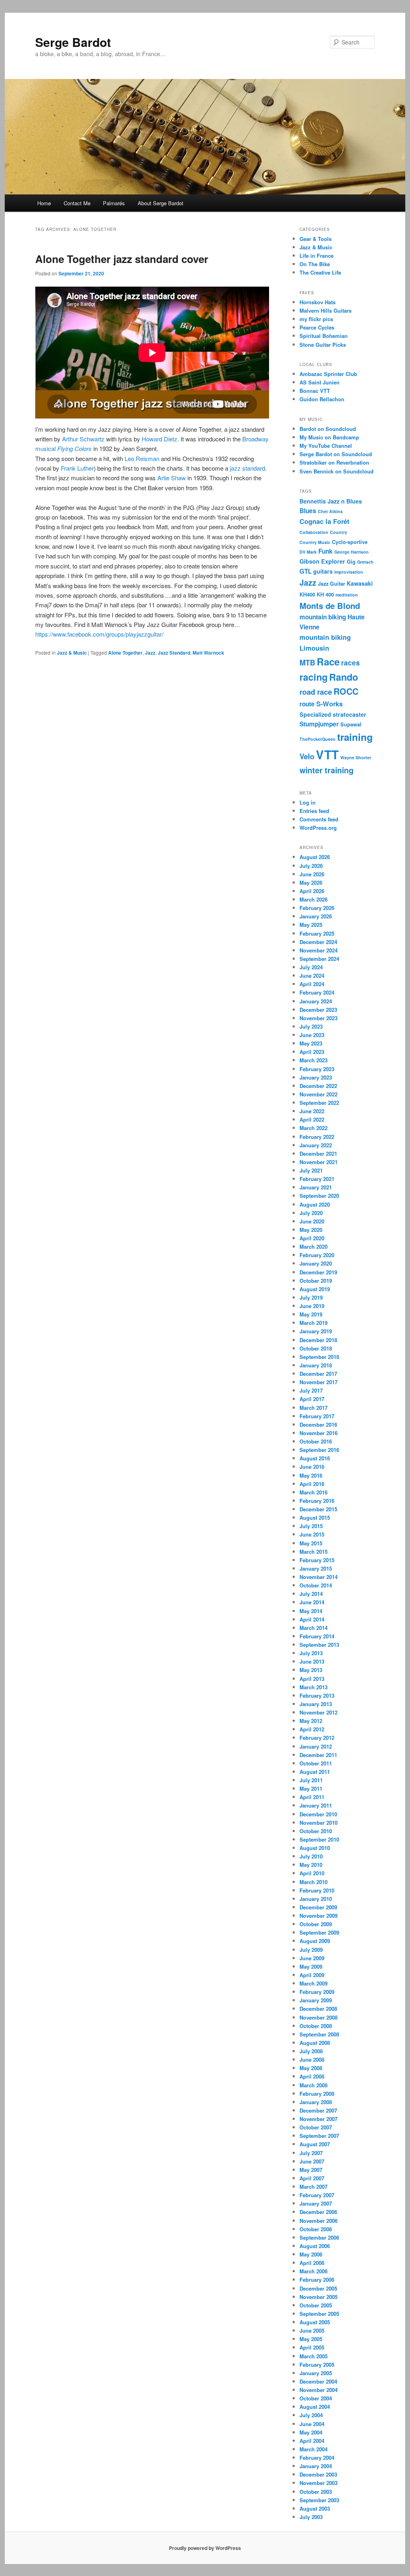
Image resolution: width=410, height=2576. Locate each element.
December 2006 (318, 2212)
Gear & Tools (316, 239)
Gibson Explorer (322, 561)
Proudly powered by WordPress (205, 2548)
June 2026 (312, 874)
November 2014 (319, 1577)
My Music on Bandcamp (329, 437)
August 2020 (315, 1204)
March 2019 (314, 1323)
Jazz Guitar (332, 584)
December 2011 (318, 1755)
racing (314, 677)
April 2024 (312, 984)
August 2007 (315, 2144)
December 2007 (318, 2110)
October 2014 (316, 1585)
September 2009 (319, 1932)
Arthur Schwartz (83, 439)
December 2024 (318, 942)
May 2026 (311, 883)
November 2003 (319, 2483)
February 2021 (317, 1179)
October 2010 (316, 1831)
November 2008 (319, 2017)
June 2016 (312, 1467)
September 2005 (319, 2314)
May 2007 (311, 2170)
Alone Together (125, 653)
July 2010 (311, 1856)
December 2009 (318, 1907)
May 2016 (311, 1475)
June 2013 (312, 1661)
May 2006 (311, 2254)
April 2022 (312, 1119)
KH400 (307, 594)
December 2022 (318, 1086)
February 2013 (317, 1695)
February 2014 (317, 1636)
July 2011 (311, 1780)
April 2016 (312, 1484)
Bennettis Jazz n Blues (331, 501)
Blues (308, 511)
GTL (305, 571)
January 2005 (316, 2373)
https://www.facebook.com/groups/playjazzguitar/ (99, 634)
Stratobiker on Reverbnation (334, 462)
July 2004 (311, 2415)
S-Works (330, 704)
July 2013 (311, 1653)
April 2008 (312, 2076)
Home (44, 203)
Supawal (351, 724)
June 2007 (312, 2161)
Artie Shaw (172, 478)
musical (45, 448)
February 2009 (317, 1992)
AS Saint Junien (320, 382)
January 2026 (316, 916)
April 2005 (312, 2347)
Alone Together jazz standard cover (122, 259)
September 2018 (319, 1357)
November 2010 (319, 1823)
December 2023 (318, 1010)
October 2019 (316, 1281)
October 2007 (316, 2127)
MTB (307, 662)
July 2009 (311, 1950)
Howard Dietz (160, 439)
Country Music (315, 542)
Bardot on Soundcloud (328, 429)
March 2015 (314, 1552)
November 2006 (319, 2221)
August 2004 (315, 2407)
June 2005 (312, 2330)
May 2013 (311, 1670)
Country (339, 532)
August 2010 (315, 1848)
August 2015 (315, 1517)
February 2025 (317, 933)
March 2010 (314, 1882)
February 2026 (317, 908)
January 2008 (316, 2102)
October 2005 (316, 2305)
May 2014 (311, 1611)
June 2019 (312, 1306)
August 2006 (315, 2246)
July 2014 (311, 1594)
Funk (326, 551)
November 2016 (319, 1433)
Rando (344, 677)
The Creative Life (320, 272)
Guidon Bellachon (322, 399)
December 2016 (318, 1424)
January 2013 (316, 1704)
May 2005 (311, 2339)
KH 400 (325, 594)
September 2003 (319, 2500)
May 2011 (311, 1788)
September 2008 (319, 2034)
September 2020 (319, 1196)
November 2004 (319, 2390)
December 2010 (318, 1814)
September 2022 (319, 1103)
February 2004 (317, 2458)
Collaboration (314, 532)
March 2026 (314, 899)
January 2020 (316, 1263)
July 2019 (311, 1297)
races (351, 663)
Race (328, 661)
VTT (327, 754)
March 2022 (314, 1128)
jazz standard (247, 468)
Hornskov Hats (318, 302)
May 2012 (311, 1721)
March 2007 (314, 2187)
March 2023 (314, 1060)
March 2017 (314, 1408)
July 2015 (311, 1526)
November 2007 (319, 2119)
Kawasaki (360, 583)
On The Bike (315, 264)
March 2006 (314, 2271)
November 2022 (319, 1094)
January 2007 (316, 2203)
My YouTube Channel (326, 446)
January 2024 (316, 1001)
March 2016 (314, 1492)
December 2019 (318, 1272)
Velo (307, 756)
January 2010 (316, 1899)
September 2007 (319, 2136)
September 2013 (319, 1645)
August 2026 (315, 857)
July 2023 (311, 1026)
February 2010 (317, 1890)
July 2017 (311, 1390)
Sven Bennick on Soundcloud (337, 471)
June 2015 (312, 1534)
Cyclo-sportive (350, 542)
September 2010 (319, 1839)
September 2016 (319, 1450)
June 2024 (312, 976)
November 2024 (319, 950)
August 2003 (315, 2508)
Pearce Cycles (317, 327)
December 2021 (318, 1154)
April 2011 (312, 1797)
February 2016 (317, 1501)
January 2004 (316, 2466)
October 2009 (316, 1924)
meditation (347, 595)
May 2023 (311, 1043)
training (355, 737)
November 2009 (319, 1916)
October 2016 (316, 1441)
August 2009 (315, 1941)
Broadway (255, 439)
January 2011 (316, 1805)
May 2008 (311, 2068)
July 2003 (311, 2517)
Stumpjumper (319, 724)
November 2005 (319, 2297)
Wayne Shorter (356, 757)
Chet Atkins (330, 511)
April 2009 (312, 1975)
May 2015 (311, 1543)
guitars (323, 571)
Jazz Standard (174, 653)
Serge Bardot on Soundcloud (336, 454)
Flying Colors (74, 448)
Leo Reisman (142, 458)
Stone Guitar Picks (323, 345)
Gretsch (365, 562)
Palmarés (114, 203)
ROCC (346, 691)
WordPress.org (318, 828)
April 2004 (312, 2441)
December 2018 (318, 1340)
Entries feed (314, 811)
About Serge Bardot (161, 203)
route (307, 704)
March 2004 (314, 2449)
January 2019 (316, 1331)
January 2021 (316, 1187)
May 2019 (311, 1314)
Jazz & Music (72, 653)
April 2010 (312, 1873)
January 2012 (316, 1746)
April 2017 (312, 1399)
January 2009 (316, 2000)
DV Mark (308, 552)
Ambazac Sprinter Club (328, 374)
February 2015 (317, 1560)
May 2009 (311, 1966)
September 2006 (319, 2237)
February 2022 (317, 1137)
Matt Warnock (208, 653)
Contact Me (77, 203)
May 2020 (311, 1230)
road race (316, 692)
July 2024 (311, 967)
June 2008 (312, 2059)
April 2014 (312, 1619)
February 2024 (317, 992)
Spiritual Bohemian (324, 336)
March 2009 (314, 1983)
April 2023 (312, 1052)
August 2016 (315, 1458)
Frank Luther (77, 468)
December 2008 (318, 2009)
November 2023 (319, 1018)
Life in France (317, 256)
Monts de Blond (330, 606)
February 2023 (317, 1069)
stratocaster (350, 714)
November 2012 (319, 1712)
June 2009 (312, 1958)
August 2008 (315, 2043)
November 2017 (319, 1382)
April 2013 (312, 1679)
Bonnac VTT (315, 391)
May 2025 (311, 925)
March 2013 (314, 1687)
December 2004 (318, 2381)
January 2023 (316, 1077)
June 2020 (312, 1221)
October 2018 (316, 1348)
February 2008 (317, 2094)
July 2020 (311, 1213)
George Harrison (352, 552)
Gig (351, 562)
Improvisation (349, 572)
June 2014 (312, 1602)
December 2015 (318, 1509)
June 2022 (312, 1111)
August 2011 (315, 1772)
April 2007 (312, 2178)
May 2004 (311, 2432)
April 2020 (312, 1238)
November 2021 (319, 1162)
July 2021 (311, 1170)
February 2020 (317, 1255)
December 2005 (318, 2288)
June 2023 (312, 1035)
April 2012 (312, 1729)
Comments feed (319, 819)
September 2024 (319, 959)
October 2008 (316, 2026)
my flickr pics (316, 319)
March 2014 (314, 1628)
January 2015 (316, 1568)
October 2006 (316, 2229)
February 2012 (317, 1738)
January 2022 (316, 1145)
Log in (307, 802)
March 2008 (314, 2085)
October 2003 (316, 2492)
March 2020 (314, 1247)
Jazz (150, 653)
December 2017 (318, 1374)
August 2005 (315, 2322)
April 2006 (312, 2263)
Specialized (315, 714)
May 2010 (311, 1865)
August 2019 (315, 1289)
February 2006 (317, 2280)
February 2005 (317, 2365)
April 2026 (312, 891)
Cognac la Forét (324, 521)
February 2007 (317, 2195)
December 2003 (318, 2474)
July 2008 (311, 2051)
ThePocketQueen (318, 739)
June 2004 (312, 2424)
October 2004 (316, 2398)
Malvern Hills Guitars (326, 310)
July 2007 (311, 2153)
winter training (327, 770)
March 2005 (314, 2356)
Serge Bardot (73, 42)
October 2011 (316, 1763)
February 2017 (317, 1416)
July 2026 (311, 866)
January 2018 (316, 1365)
